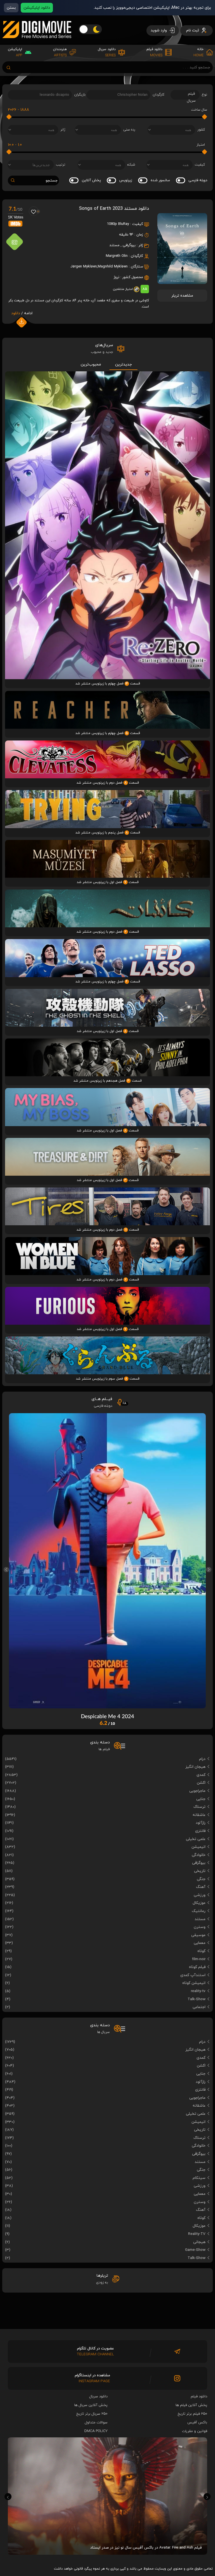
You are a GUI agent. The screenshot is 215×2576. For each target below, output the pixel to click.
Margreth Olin (117, 256)
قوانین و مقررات (195, 2431)
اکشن (201, 1783)
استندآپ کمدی (193, 1975)
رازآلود (201, 1823)
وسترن (200, 1927)
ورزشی (200, 1895)
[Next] (209, 1570)
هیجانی (199, 2242)
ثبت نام (193, 30)
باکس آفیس (197, 2423)
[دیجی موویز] (37, 43)
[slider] (204, 117)
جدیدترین (123, 364)
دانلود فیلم (199, 2396)
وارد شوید (159, 30)
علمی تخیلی (196, 1839)
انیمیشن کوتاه (194, 1983)
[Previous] (6, 1570)
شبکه (131, 165)
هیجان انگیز (195, 1767)
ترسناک (199, 1807)
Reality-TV (197, 2234)
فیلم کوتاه (197, 1967)
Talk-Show (197, 1999)
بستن (11, 8)
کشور (201, 130)
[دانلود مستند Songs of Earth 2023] (182, 282)
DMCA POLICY (96, 2431)
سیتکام (199, 2178)
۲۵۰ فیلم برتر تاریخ (192, 2414)
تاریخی (200, 1871)
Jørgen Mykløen (84, 267)
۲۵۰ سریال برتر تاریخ (92, 2414)
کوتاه (201, 1951)
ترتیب (61, 165)
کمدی (201, 1775)
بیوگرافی (129, 245)
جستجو (52, 180)
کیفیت (200, 165)
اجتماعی (199, 2007)
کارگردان (158, 95)
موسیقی (198, 1935)
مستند (114, 245)
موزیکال (199, 1903)
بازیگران (80, 95)
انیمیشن (198, 1847)
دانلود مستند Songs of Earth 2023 (114, 209)
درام (202, 1759)
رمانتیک (199, 1911)
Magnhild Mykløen (113, 267)
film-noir (199, 1959)
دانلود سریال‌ (98, 2396)
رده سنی (129, 130)
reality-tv (198, 1991)
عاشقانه (199, 1815)
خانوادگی (199, 1855)
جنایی (201, 1799)
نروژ (116, 277)
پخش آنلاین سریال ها (91, 2405)
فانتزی (200, 1831)
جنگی (201, 1879)
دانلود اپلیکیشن (37, 8)
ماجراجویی (197, 1791)
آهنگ (201, 1887)
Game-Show (195, 2250)
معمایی (200, 1943)
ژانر (63, 130)
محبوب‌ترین (91, 364)
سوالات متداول (96, 2423)
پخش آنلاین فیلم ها (191, 2405)
